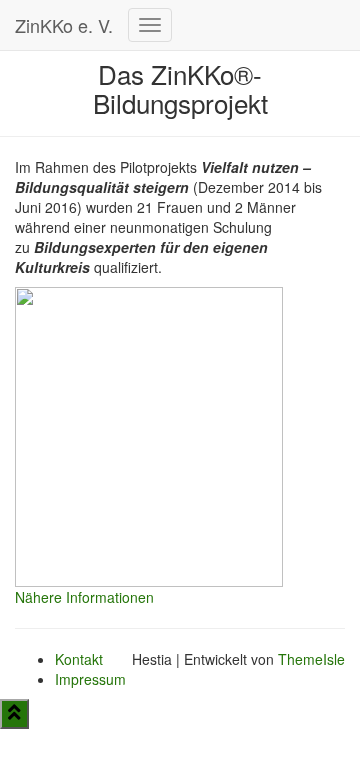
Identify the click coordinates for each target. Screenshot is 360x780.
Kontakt (79, 659)
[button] (84, 597)
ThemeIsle (311, 659)
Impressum (90, 679)
